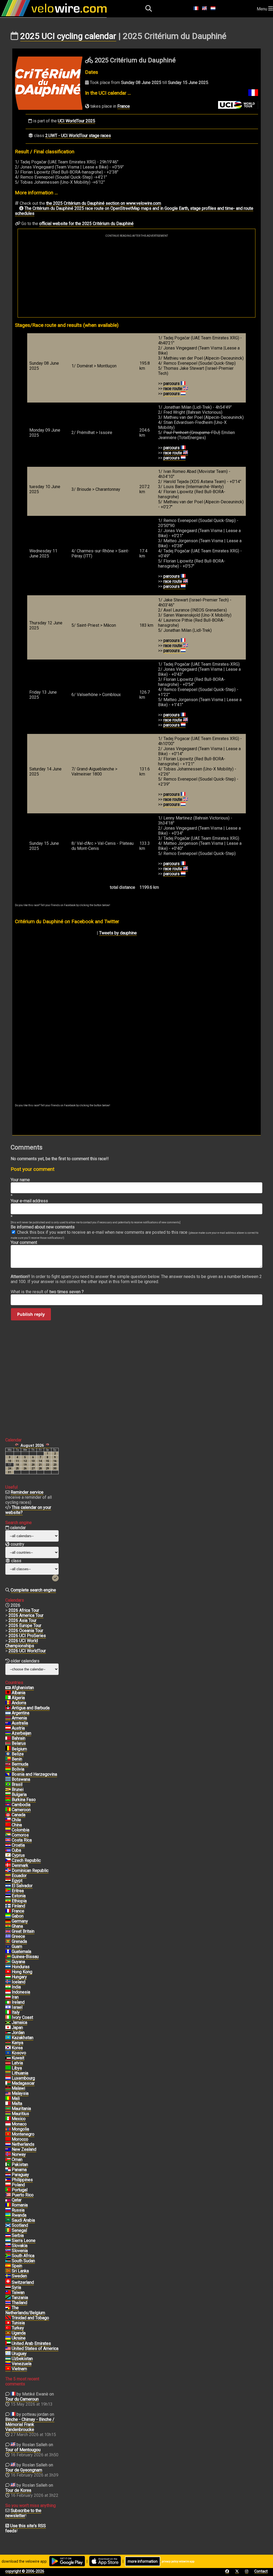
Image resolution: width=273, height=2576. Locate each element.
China (17, 1825)
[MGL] (8, 2129)
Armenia (19, 1718)
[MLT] (8, 2104)
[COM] (8, 1835)
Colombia (21, 1830)
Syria (16, 2287)
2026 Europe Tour (25, 1625)
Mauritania (21, 2109)
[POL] (8, 2185)
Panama (19, 2170)
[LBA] (8, 2068)
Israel (17, 2007)
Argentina (21, 1713)
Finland (18, 1906)
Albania (19, 1693)
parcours (172, 383)
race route (173, 389)
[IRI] (8, 1997)
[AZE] (8, 1733)
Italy (16, 2012)
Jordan (18, 2033)
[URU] (8, 2354)
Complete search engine (33, 1590)
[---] (8, 2308)
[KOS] (8, 2053)
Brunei (18, 1789)
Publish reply (31, 1314)
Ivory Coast (22, 2017)
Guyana (18, 1962)
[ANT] (8, 1708)
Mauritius (20, 2114)
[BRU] (8, 1790)
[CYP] (8, 1855)
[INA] (8, 1992)
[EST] (8, 1896)
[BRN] (8, 1738)
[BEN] (8, 1759)
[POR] (8, 2190)
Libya (17, 2068)
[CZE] (8, 1860)
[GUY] (8, 1962)
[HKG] (8, 1972)
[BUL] (8, 1795)
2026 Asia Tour (23, 1620)
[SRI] (8, 2271)
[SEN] (8, 2231)
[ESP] (8, 2266)
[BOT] (8, 1779)
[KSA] (8, 2220)
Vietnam (19, 2369)
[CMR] (8, 1810)
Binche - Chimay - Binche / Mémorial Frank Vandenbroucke (30, 2424)
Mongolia (20, 2129)
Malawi (18, 2088)
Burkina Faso (24, 1800)
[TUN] (8, 2323)
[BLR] (8, 1743)
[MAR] (8, 2139)
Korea (17, 2048)
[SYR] (8, 2288)
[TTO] (8, 2318)
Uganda (19, 2333)
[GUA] (8, 1952)
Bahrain (19, 1738)
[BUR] (8, 1800)
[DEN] (8, 1866)
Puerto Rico (23, 2195)
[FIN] (8, 1906)
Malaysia (20, 2093)
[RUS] (8, 2210)
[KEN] (8, 2043)
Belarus (19, 1743)
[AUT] (8, 1728)
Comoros (20, 1835)
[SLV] (8, 1886)
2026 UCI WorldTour (27, 1651)
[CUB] (8, 1850)
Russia (18, 2210)
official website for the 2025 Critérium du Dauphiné (86, 224)
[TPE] (8, 2293)
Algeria (18, 1698)
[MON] (8, 2124)
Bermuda (20, 1764)
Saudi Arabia (23, 2220)
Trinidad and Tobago (30, 2318)
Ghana (17, 1926)
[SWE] (8, 2276)
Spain (17, 2266)
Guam (17, 1946)
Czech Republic (26, 1860)
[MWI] (8, 2088)
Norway (19, 2154)
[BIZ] (8, 1754)
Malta (17, 2103)
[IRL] (8, 2002)
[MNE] (8, 2134)
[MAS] (8, 2093)
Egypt (17, 1881)
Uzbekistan (22, 2359)
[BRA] (8, 1785)
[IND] (8, 1987)
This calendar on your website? (28, 1510)
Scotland (20, 2225)
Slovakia (20, 2246)
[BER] (8, 1764)
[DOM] (8, 1871)
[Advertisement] (136, 277)
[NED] (8, 2144)
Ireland (18, 2002)
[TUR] (8, 2328)
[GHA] (8, 1926)
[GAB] (8, 1916)
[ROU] (8, 2205)
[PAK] (8, 2165)
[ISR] (8, 2007)
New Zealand (24, 2149)
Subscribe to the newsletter (23, 2513)
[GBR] (8, 1931)
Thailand (19, 2303)
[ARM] (8, 1718)
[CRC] (8, 1840)
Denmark (20, 1865)
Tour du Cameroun (22, 2399)
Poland (18, 2185)
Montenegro (23, 2134)
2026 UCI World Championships (22, 1643)
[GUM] (8, 1947)
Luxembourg (23, 2078)
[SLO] (8, 2251)
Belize (18, 1754)
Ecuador (19, 1876)
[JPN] (8, 2028)
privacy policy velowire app (178, 2561)
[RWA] (8, 2215)
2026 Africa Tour (24, 1610)
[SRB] (8, 2236)
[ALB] (8, 1693)
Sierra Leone (24, 2241)
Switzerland (23, 2282)
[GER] (8, 1921)
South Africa (23, 2256)
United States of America (35, 2348)
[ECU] (8, 1876)
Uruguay (19, 2354)
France (124, 106)
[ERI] (8, 1891)
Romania (20, 2205)
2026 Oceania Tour (26, 1631)
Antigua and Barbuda (31, 1708)
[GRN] (8, 1942)
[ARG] (8, 1713)
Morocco (20, 2139)
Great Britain (23, 1931)
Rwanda (19, 2215)
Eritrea (18, 1891)
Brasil (17, 1784)
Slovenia (20, 2251)
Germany (20, 1921)
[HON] (8, 1967)
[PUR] (8, 2195)
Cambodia (21, 1805)
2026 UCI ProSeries (27, 1636)
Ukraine (19, 2338)
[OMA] (8, 2160)
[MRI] (8, 2114)
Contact (261, 2571)
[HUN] (8, 1977)
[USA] (8, 2349)
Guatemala (21, 1952)
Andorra (19, 1703)
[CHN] (8, 1825)
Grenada (19, 1941)
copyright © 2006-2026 (25, 2571)
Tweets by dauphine (118, 933)
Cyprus (18, 1855)
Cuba (16, 1850)
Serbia (18, 2235)
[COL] (8, 1830)
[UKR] (8, 2338)
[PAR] (8, 2175)
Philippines (22, 2180)
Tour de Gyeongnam (24, 2470)
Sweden (19, 2276)
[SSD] (8, 2261)
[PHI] (8, 2180)
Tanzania (20, 2298)
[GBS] (8, 1957)
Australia (20, 1723)
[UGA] (8, 2333)
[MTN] (8, 2109)
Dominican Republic (30, 1870)
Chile (16, 1820)
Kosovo (19, 2053)
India (16, 1987)
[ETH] (8, 1901)
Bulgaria (19, 1795)
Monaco (19, 2124)
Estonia (19, 1896)
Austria (18, 1728)
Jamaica (19, 2022)
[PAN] (8, 2170)
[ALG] (8, 1698)
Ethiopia (19, 1901)
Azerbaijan (21, 1733)
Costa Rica (22, 1840)
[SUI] (8, 2282)
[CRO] (8, 1845)
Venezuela (22, 2364)
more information (143, 2561)
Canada (19, 1815)
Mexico (19, 2119)
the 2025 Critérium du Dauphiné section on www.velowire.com (104, 203)
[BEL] (8, 1749)
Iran (15, 1997)
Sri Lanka (20, 2271)
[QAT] (8, 2200)
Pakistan (20, 2165)
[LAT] (8, 2063)
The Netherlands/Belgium (25, 2310)
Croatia (18, 1845)
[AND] (8, 1703)
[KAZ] (8, 2038)
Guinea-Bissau (25, 1957)
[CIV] (8, 2018)
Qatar (17, 2200)
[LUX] (8, 2078)
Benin (17, 1759)
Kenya (17, 2043)
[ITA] (8, 2012)
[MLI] (8, 2099)
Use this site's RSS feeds (26, 2528)
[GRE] (8, 1936)
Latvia (17, 2063)
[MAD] (8, 2083)
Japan (17, 2028)
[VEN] (8, 2364)
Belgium (19, 1749)
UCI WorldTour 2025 (77, 121)
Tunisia (18, 2323)
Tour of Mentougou (23, 2450)
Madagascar (23, 2083)
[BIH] (8, 1774)
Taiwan (18, 2292)
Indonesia (21, 1992)
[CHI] (8, 1820)
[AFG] (8, 1688)
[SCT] (8, 2225)
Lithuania (20, 2073)
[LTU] (8, 2073)
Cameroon (21, 1810)
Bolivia (18, 1769)
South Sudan (23, 2261)
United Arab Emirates (31, 2343)
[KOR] (8, 2048)
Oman (17, 2159)
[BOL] (8, 1769)
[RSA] (8, 2256)
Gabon (18, 1916)
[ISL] (8, 1982)
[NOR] (8, 2155)
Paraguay (20, 2175)
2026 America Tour (26, 1615)
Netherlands (23, 2144)
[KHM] (8, 1805)
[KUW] (8, 2058)
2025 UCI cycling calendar (68, 36)
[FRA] (8, 1911)
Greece (18, 1936)
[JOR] (8, 2033)
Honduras (21, 1967)
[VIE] (8, 2369)
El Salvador (22, 1886)
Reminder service (27, 1492)
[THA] (8, 2303)
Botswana (21, 1779)
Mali (16, 2098)
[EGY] (8, 1881)
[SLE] (8, 2241)
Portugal (20, 2190)
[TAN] (8, 2298)
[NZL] (8, 2149)
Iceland (19, 1982)
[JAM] (8, 2023)
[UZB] (8, 2359)
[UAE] (8, 2344)
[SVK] (8, 2246)
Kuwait (18, 2058)
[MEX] (8, 2119)
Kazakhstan (23, 2038)
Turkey (18, 2328)
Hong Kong (22, 1972)
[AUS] (8, 1723)
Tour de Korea (18, 2490)
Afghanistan (23, 1688)
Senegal (19, 2230)
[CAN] (8, 1815)
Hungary (19, 1977)
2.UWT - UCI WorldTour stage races (78, 136)
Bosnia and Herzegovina (34, 1774)
